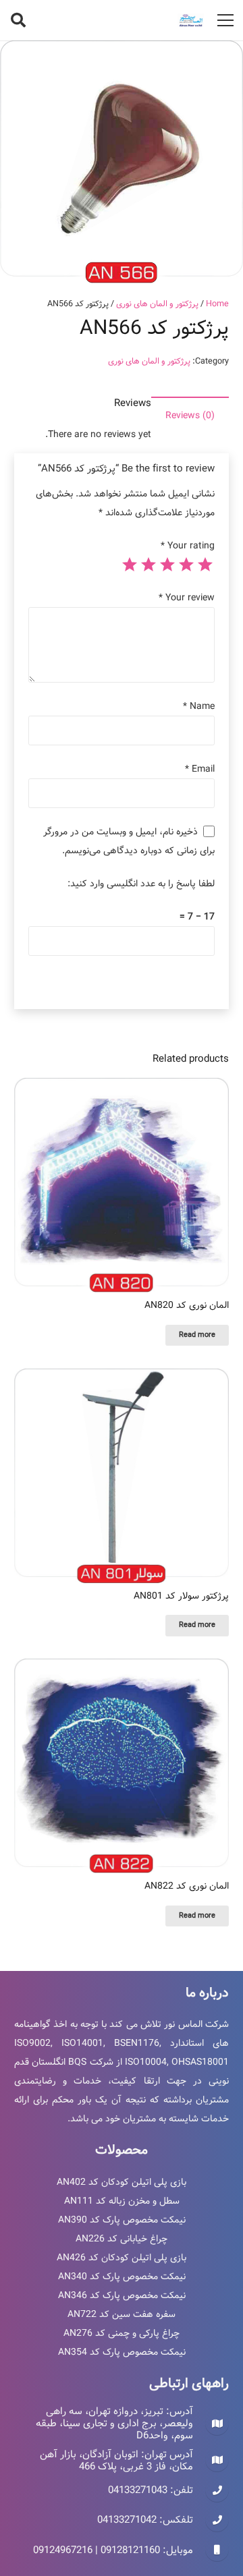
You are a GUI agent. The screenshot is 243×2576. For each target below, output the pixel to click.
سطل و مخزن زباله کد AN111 (122, 2201)
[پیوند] (191, 20)
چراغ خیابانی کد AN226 (122, 2239)
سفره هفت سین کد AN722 (122, 2314)
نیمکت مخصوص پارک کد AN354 (122, 2352)
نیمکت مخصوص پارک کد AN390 (122, 2220)
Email (200, 769)
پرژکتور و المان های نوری (157, 304)
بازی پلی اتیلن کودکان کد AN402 (122, 2182)
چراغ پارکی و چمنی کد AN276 (122, 2333)
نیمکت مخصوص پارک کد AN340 (122, 2277)
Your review (187, 598)
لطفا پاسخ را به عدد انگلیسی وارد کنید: (141, 884)
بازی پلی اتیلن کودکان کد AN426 (122, 2258)
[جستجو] (18, 20)
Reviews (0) (190, 416)
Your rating (188, 546)
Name (199, 706)
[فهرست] (225, 20)
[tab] (190, 416)
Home (217, 304)
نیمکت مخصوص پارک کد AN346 (122, 2295)
